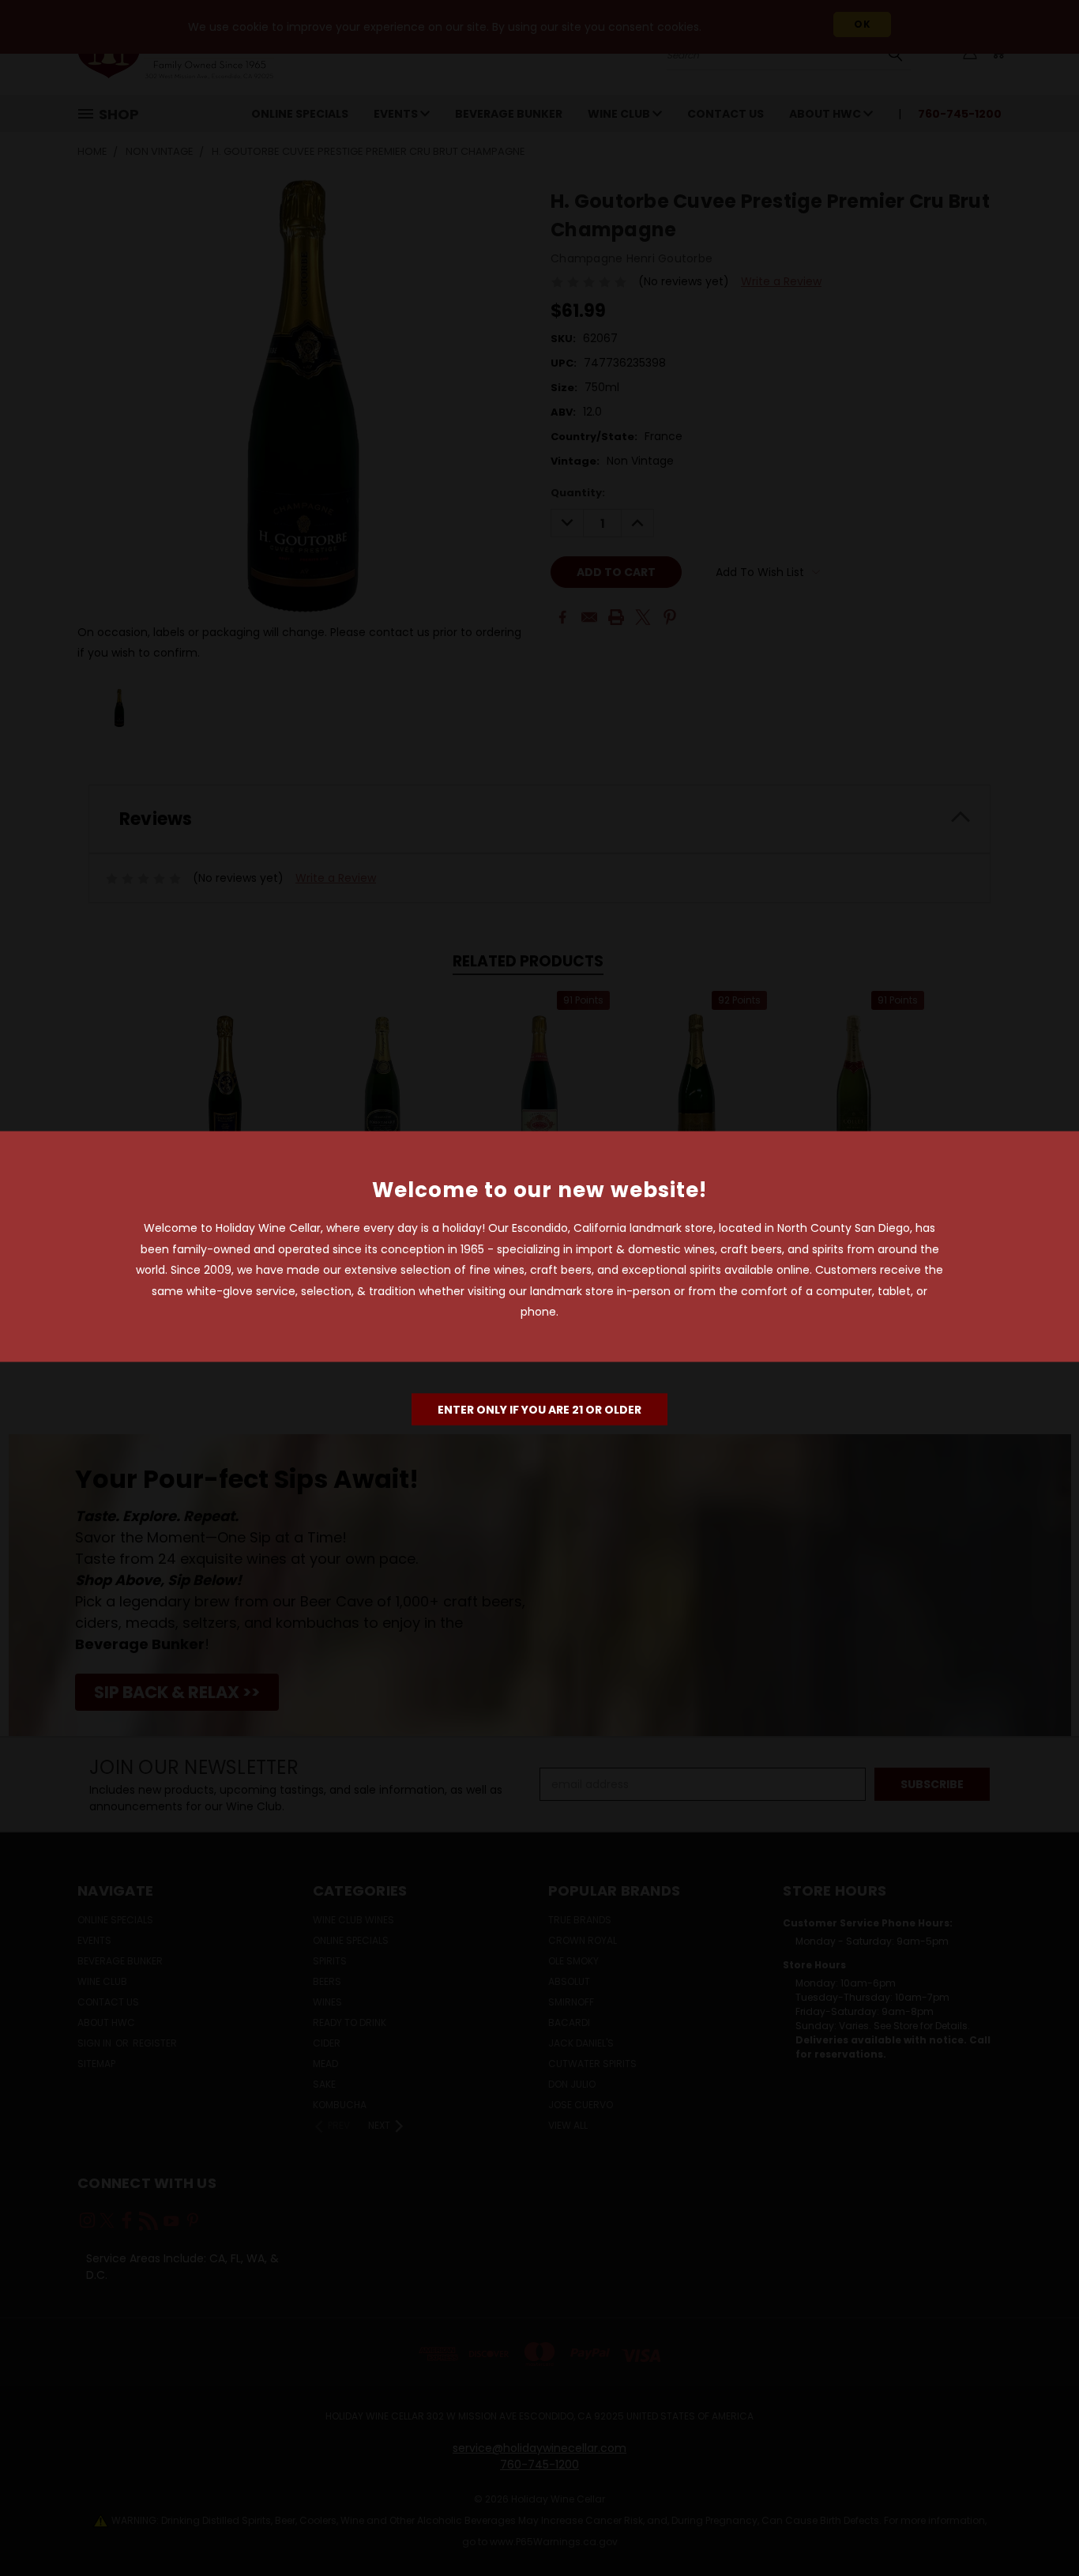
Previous (1038, 2527)
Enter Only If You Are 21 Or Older (539, 1409)
